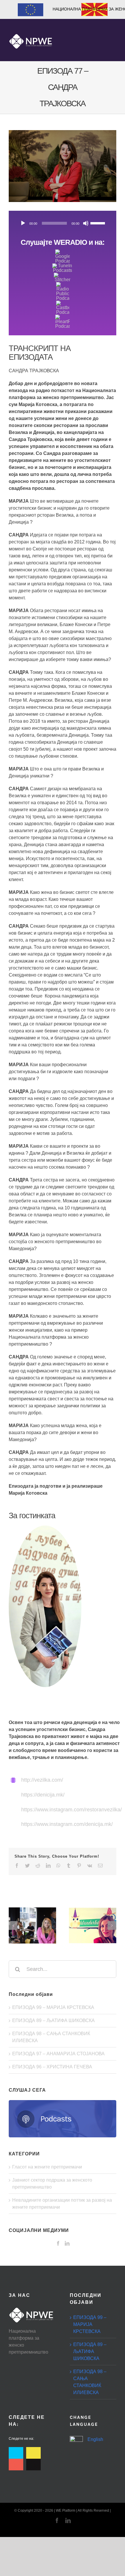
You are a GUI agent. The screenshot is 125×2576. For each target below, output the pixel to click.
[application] (63, 223)
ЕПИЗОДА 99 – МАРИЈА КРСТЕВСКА (53, 2007)
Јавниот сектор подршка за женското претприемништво (52, 2183)
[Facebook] (58, 2243)
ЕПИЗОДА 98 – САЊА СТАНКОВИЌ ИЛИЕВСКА (90, 2382)
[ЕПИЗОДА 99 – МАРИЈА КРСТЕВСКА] (32, 1926)
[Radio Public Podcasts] (63, 284)
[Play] (23, 223)
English (95, 2439)
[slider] (99, 223)
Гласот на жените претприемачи (47, 2167)
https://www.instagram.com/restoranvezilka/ (72, 1810)
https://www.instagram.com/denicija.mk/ (67, 1824)
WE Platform (66, 2511)
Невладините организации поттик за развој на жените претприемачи (62, 2204)
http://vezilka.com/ (42, 1780)
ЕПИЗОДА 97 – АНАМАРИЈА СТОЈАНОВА (58, 2054)
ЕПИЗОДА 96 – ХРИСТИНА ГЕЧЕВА (52, 2067)
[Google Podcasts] (63, 252)
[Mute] (86, 223)
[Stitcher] (63, 275)
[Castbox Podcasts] (63, 303)
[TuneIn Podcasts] (63, 266)
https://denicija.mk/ (43, 1795)
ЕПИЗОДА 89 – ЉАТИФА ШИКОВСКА (53, 2020)
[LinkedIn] (67, 2243)
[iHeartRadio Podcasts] (63, 317)
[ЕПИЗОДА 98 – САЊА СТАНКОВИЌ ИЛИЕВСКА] (93, 1926)
